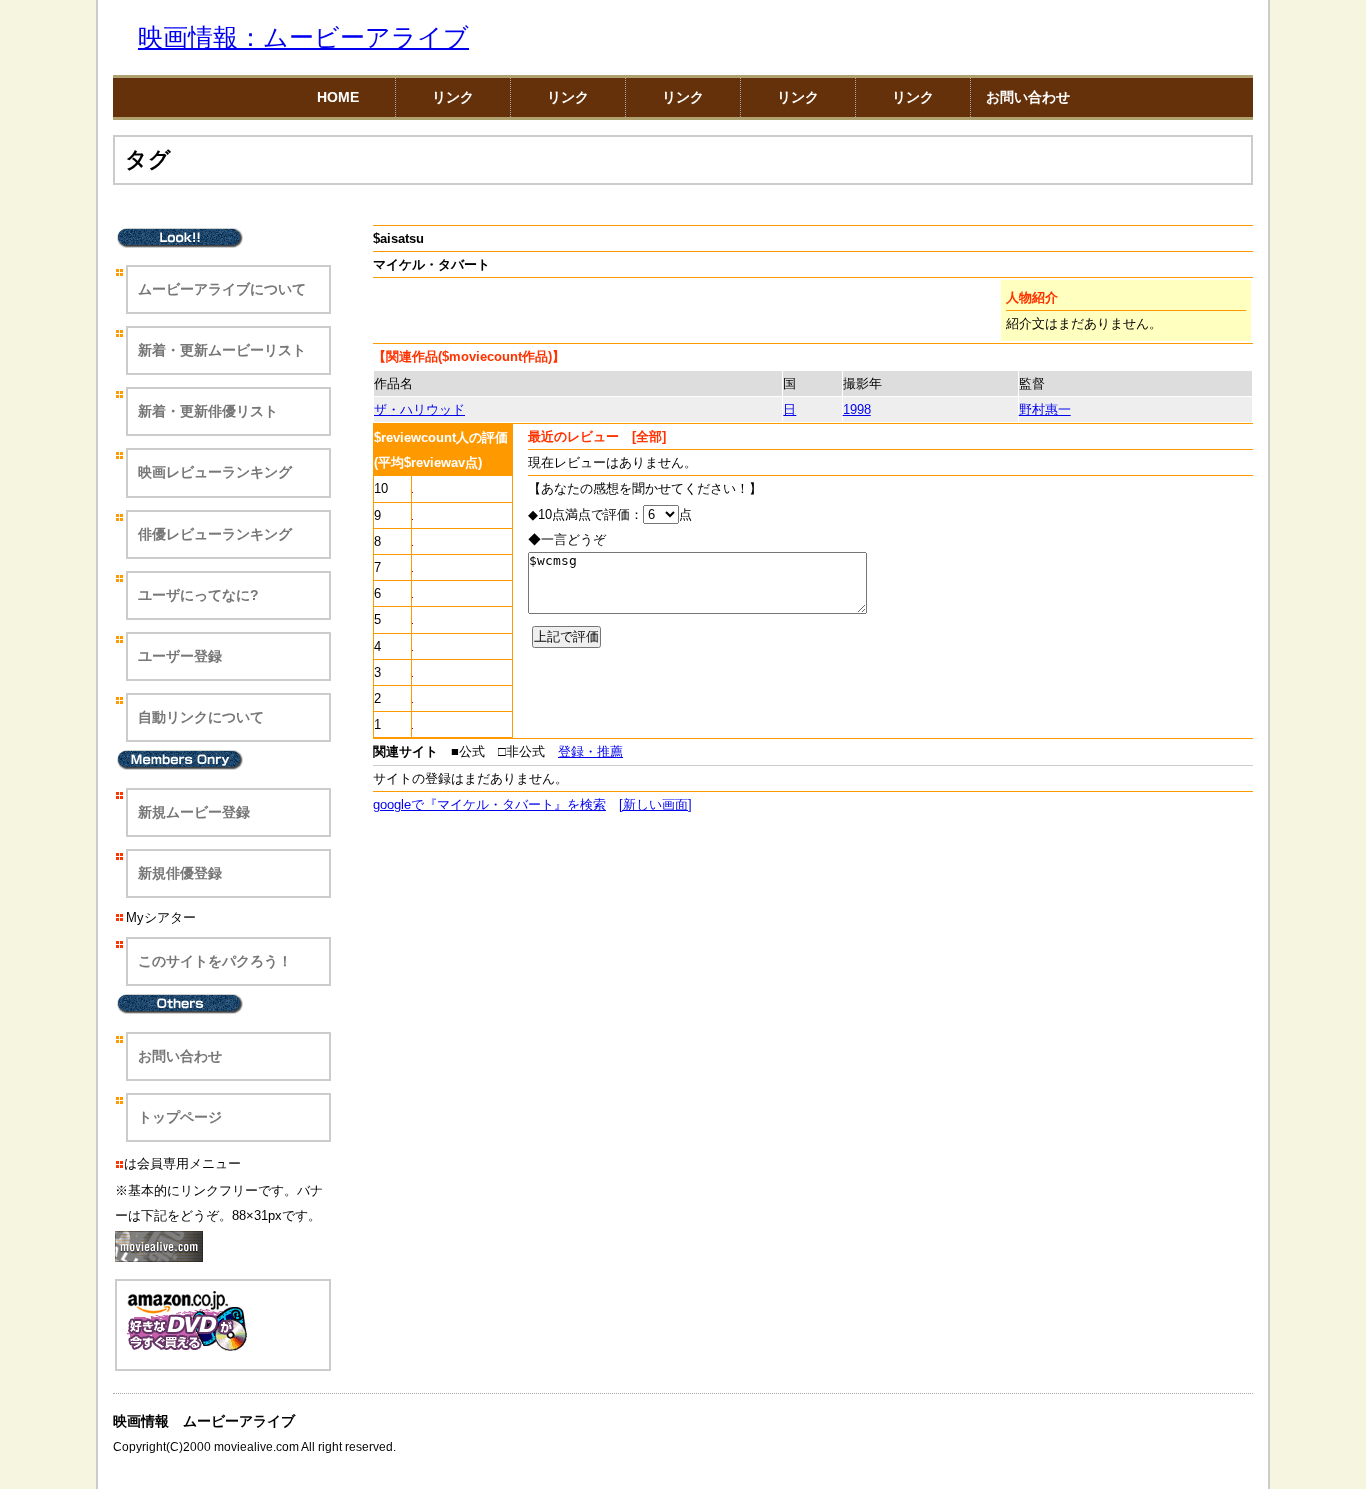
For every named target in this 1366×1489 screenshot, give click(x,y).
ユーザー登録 (180, 656)
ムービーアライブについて (222, 289)
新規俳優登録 (180, 873)
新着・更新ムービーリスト (222, 350)
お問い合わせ (1028, 97)
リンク (453, 97)
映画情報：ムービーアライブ (303, 37)
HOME (338, 97)
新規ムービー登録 (194, 812)
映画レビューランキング (215, 472)
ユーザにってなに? (198, 595)
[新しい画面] (655, 804)
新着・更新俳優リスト (208, 411)
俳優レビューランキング (215, 534)
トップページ (180, 1117)
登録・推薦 (590, 751)
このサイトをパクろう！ (215, 961)
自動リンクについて (201, 717)
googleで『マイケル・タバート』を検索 (489, 804)
